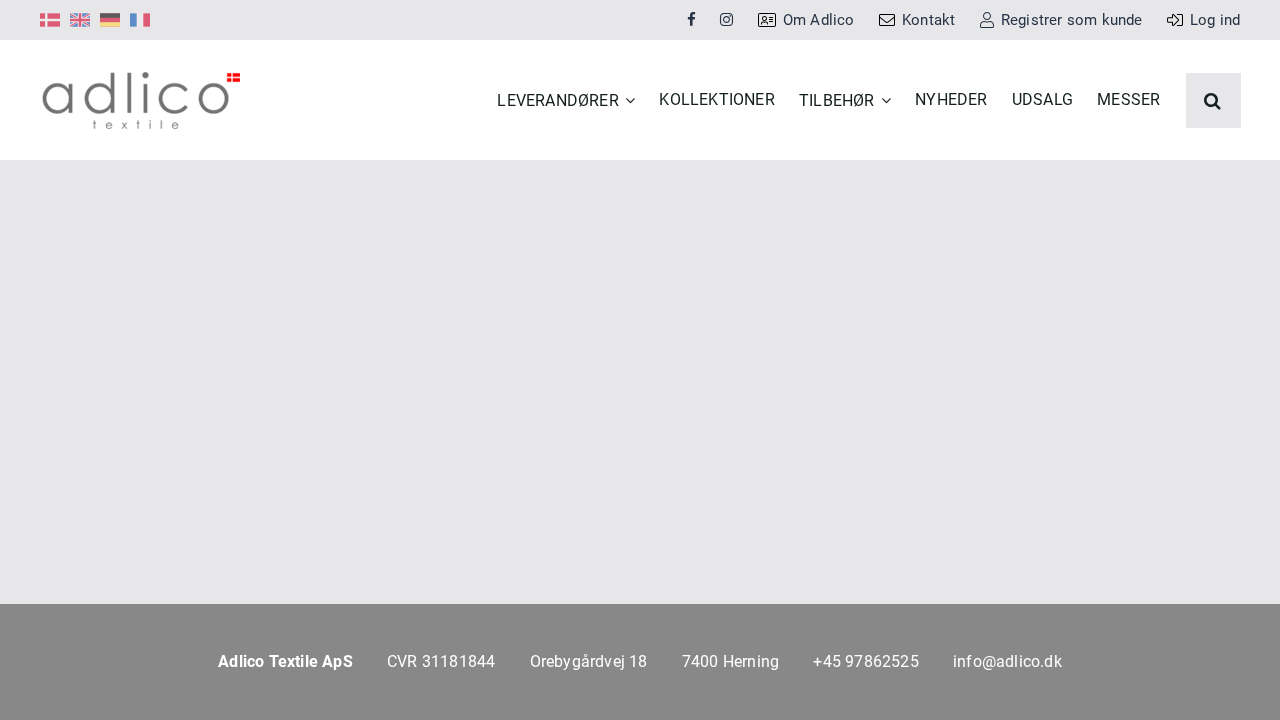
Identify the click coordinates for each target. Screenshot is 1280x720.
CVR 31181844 (441, 661)
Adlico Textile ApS (285, 661)
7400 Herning (730, 661)
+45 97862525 (865, 661)
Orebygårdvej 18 (589, 661)
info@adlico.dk (1007, 661)
